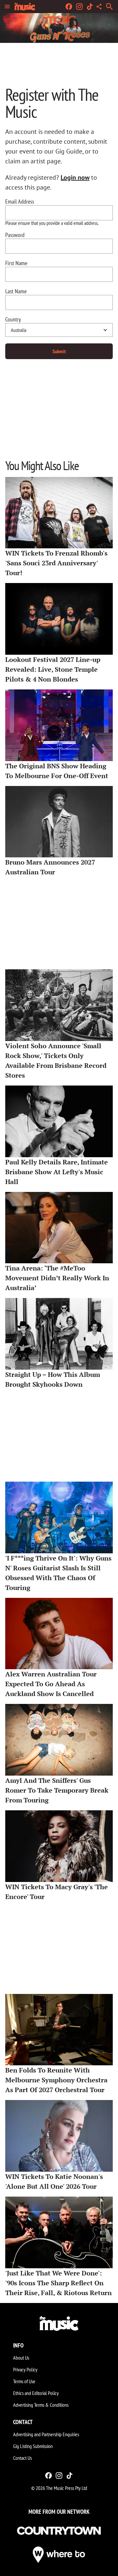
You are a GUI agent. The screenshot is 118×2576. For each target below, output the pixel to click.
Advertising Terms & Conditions (41, 2405)
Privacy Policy (25, 2369)
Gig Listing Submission (33, 2446)
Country (13, 320)
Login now (75, 177)
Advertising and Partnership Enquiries (46, 2434)
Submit (59, 351)
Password (15, 235)
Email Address (20, 202)
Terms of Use (24, 2381)
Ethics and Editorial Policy (36, 2393)
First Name (16, 263)
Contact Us (22, 2458)
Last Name (16, 291)
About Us (21, 2358)
